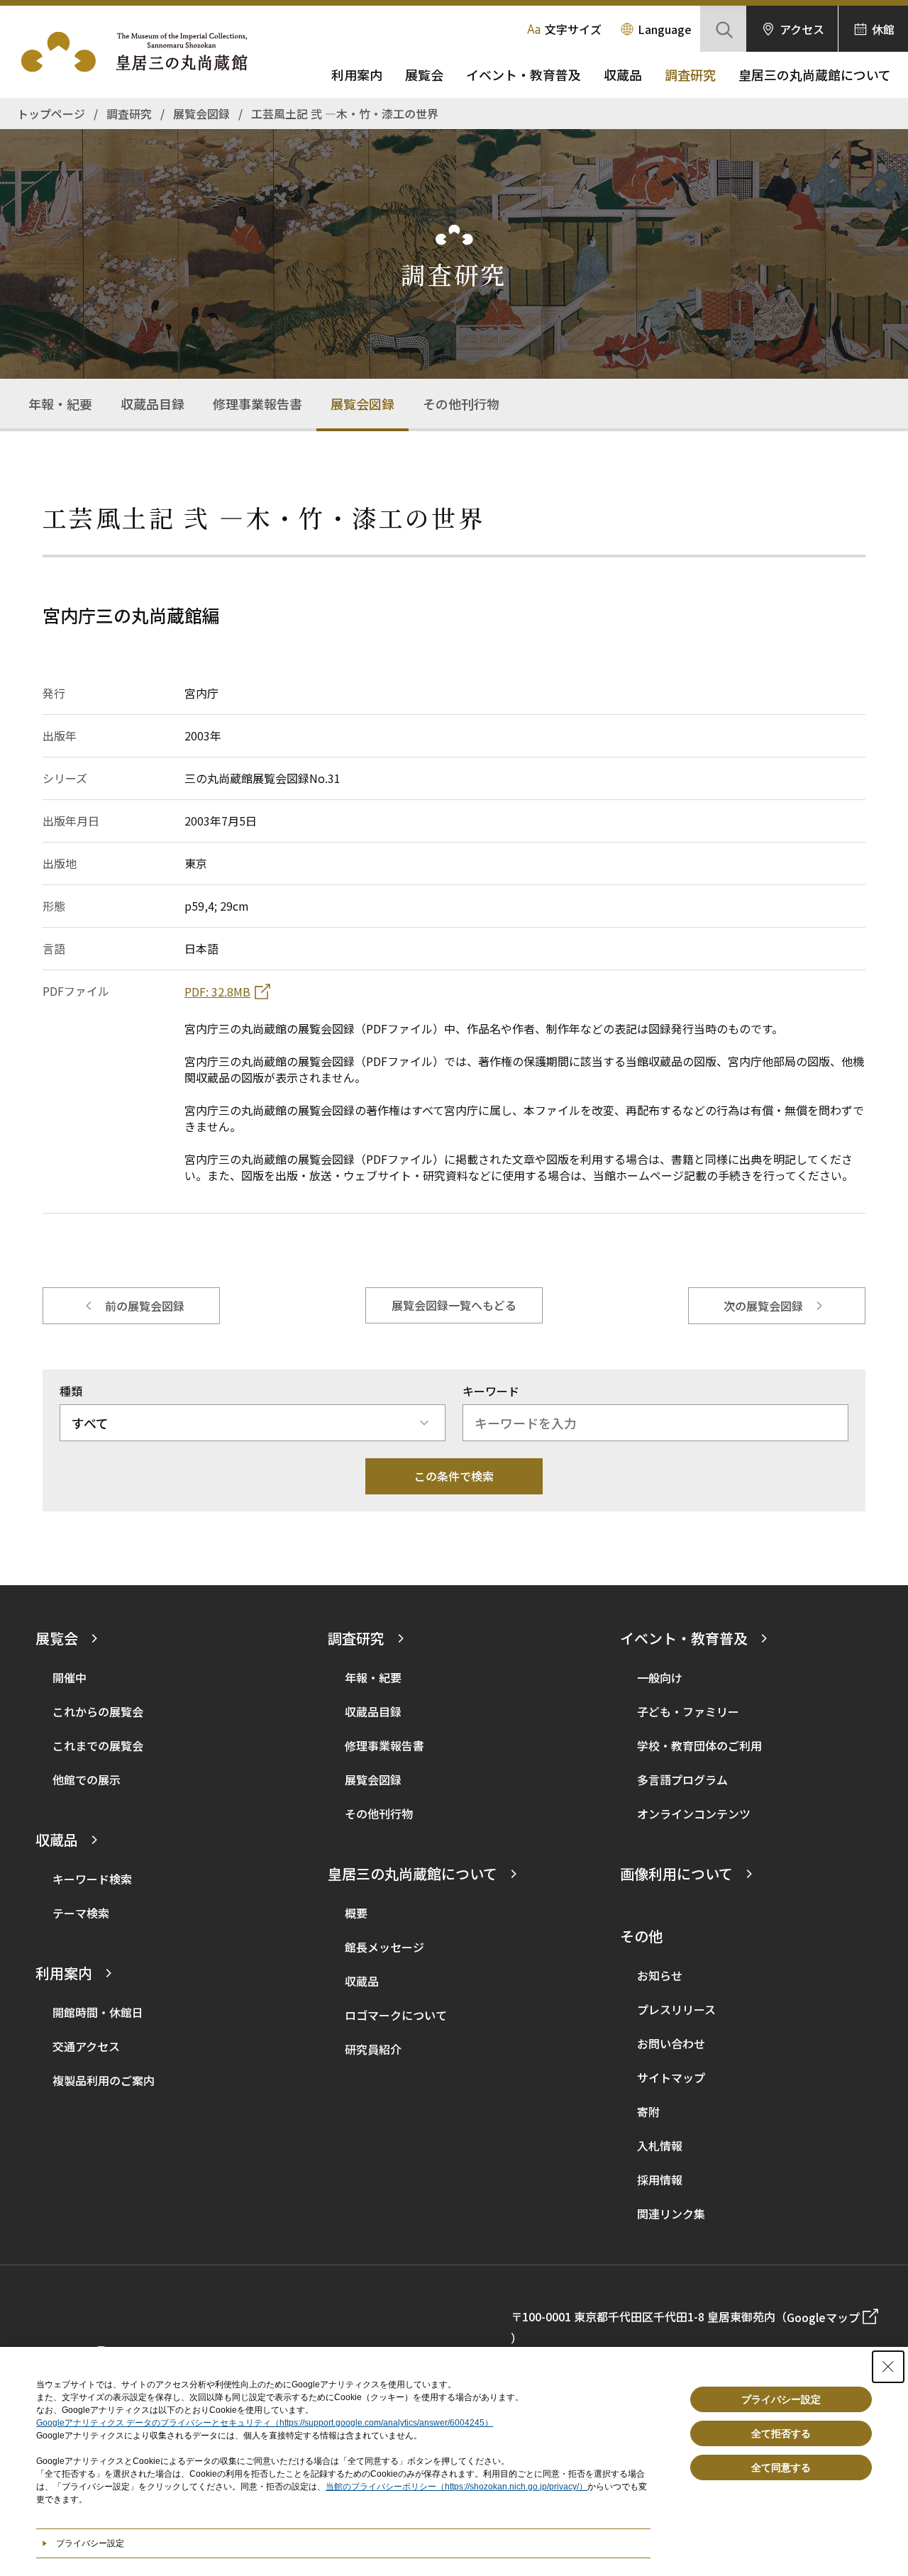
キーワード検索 (92, 1879)
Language (665, 29)
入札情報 (660, 2145)
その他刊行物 (461, 404)
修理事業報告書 (258, 404)
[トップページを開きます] (142, 52)
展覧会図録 (362, 404)
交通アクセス (86, 2046)
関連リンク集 (671, 2214)
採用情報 (660, 2180)
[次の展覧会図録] (777, 1306)
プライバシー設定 (781, 2399)
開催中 (70, 1677)
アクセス (802, 29)
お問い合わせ (671, 2043)
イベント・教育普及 (524, 74)
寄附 (648, 2111)
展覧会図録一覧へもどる (454, 1305)
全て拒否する (781, 2433)
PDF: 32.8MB (217, 992)
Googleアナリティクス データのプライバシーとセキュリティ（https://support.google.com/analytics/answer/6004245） (265, 2423)
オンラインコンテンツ (694, 1814)
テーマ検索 (81, 1913)
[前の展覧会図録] (131, 1306)
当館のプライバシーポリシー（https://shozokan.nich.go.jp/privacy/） (456, 2487)
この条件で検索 (454, 1476)
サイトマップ (671, 2077)
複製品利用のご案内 (104, 2080)
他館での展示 (87, 1780)
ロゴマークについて (396, 2015)
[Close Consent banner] (888, 2367)
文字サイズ (573, 29)
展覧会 (424, 74)
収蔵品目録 (153, 404)
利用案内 (357, 74)
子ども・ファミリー (688, 1711)
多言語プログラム (682, 1780)
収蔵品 (623, 74)
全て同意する (781, 2467)
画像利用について (676, 1873)
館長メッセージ (384, 1947)
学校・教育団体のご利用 (699, 1745)
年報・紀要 (60, 404)
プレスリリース (676, 2009)
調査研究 (690, 74)
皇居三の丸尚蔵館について (815, 74)
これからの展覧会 (98, 1711)
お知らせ (660, 1975)
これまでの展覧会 (98, 1745)
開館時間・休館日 (98, 2012)
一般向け (660, 1677)
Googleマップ (823, 2317)
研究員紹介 (373, 2049)
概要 (356, 1913)
